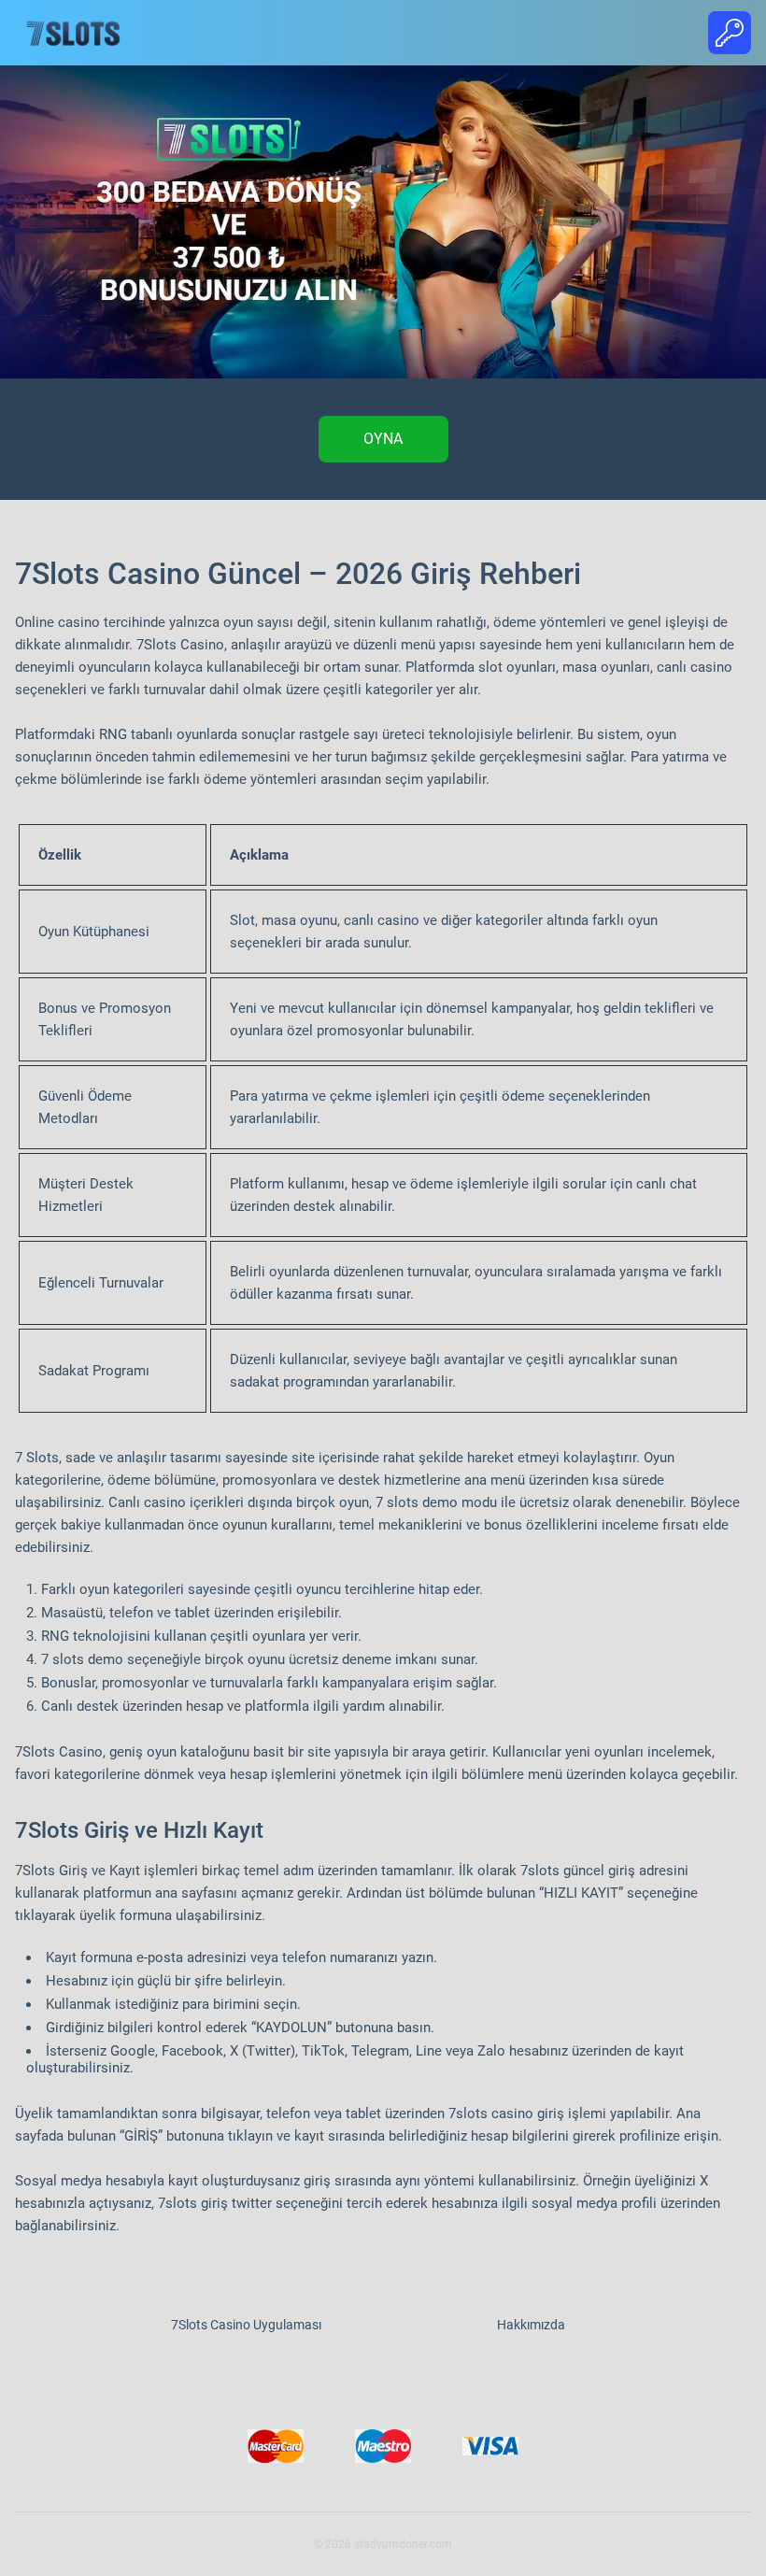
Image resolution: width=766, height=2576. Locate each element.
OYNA (383, 439)
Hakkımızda (531, 2325)
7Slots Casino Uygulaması (246, 2325)
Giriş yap (730, 33)
